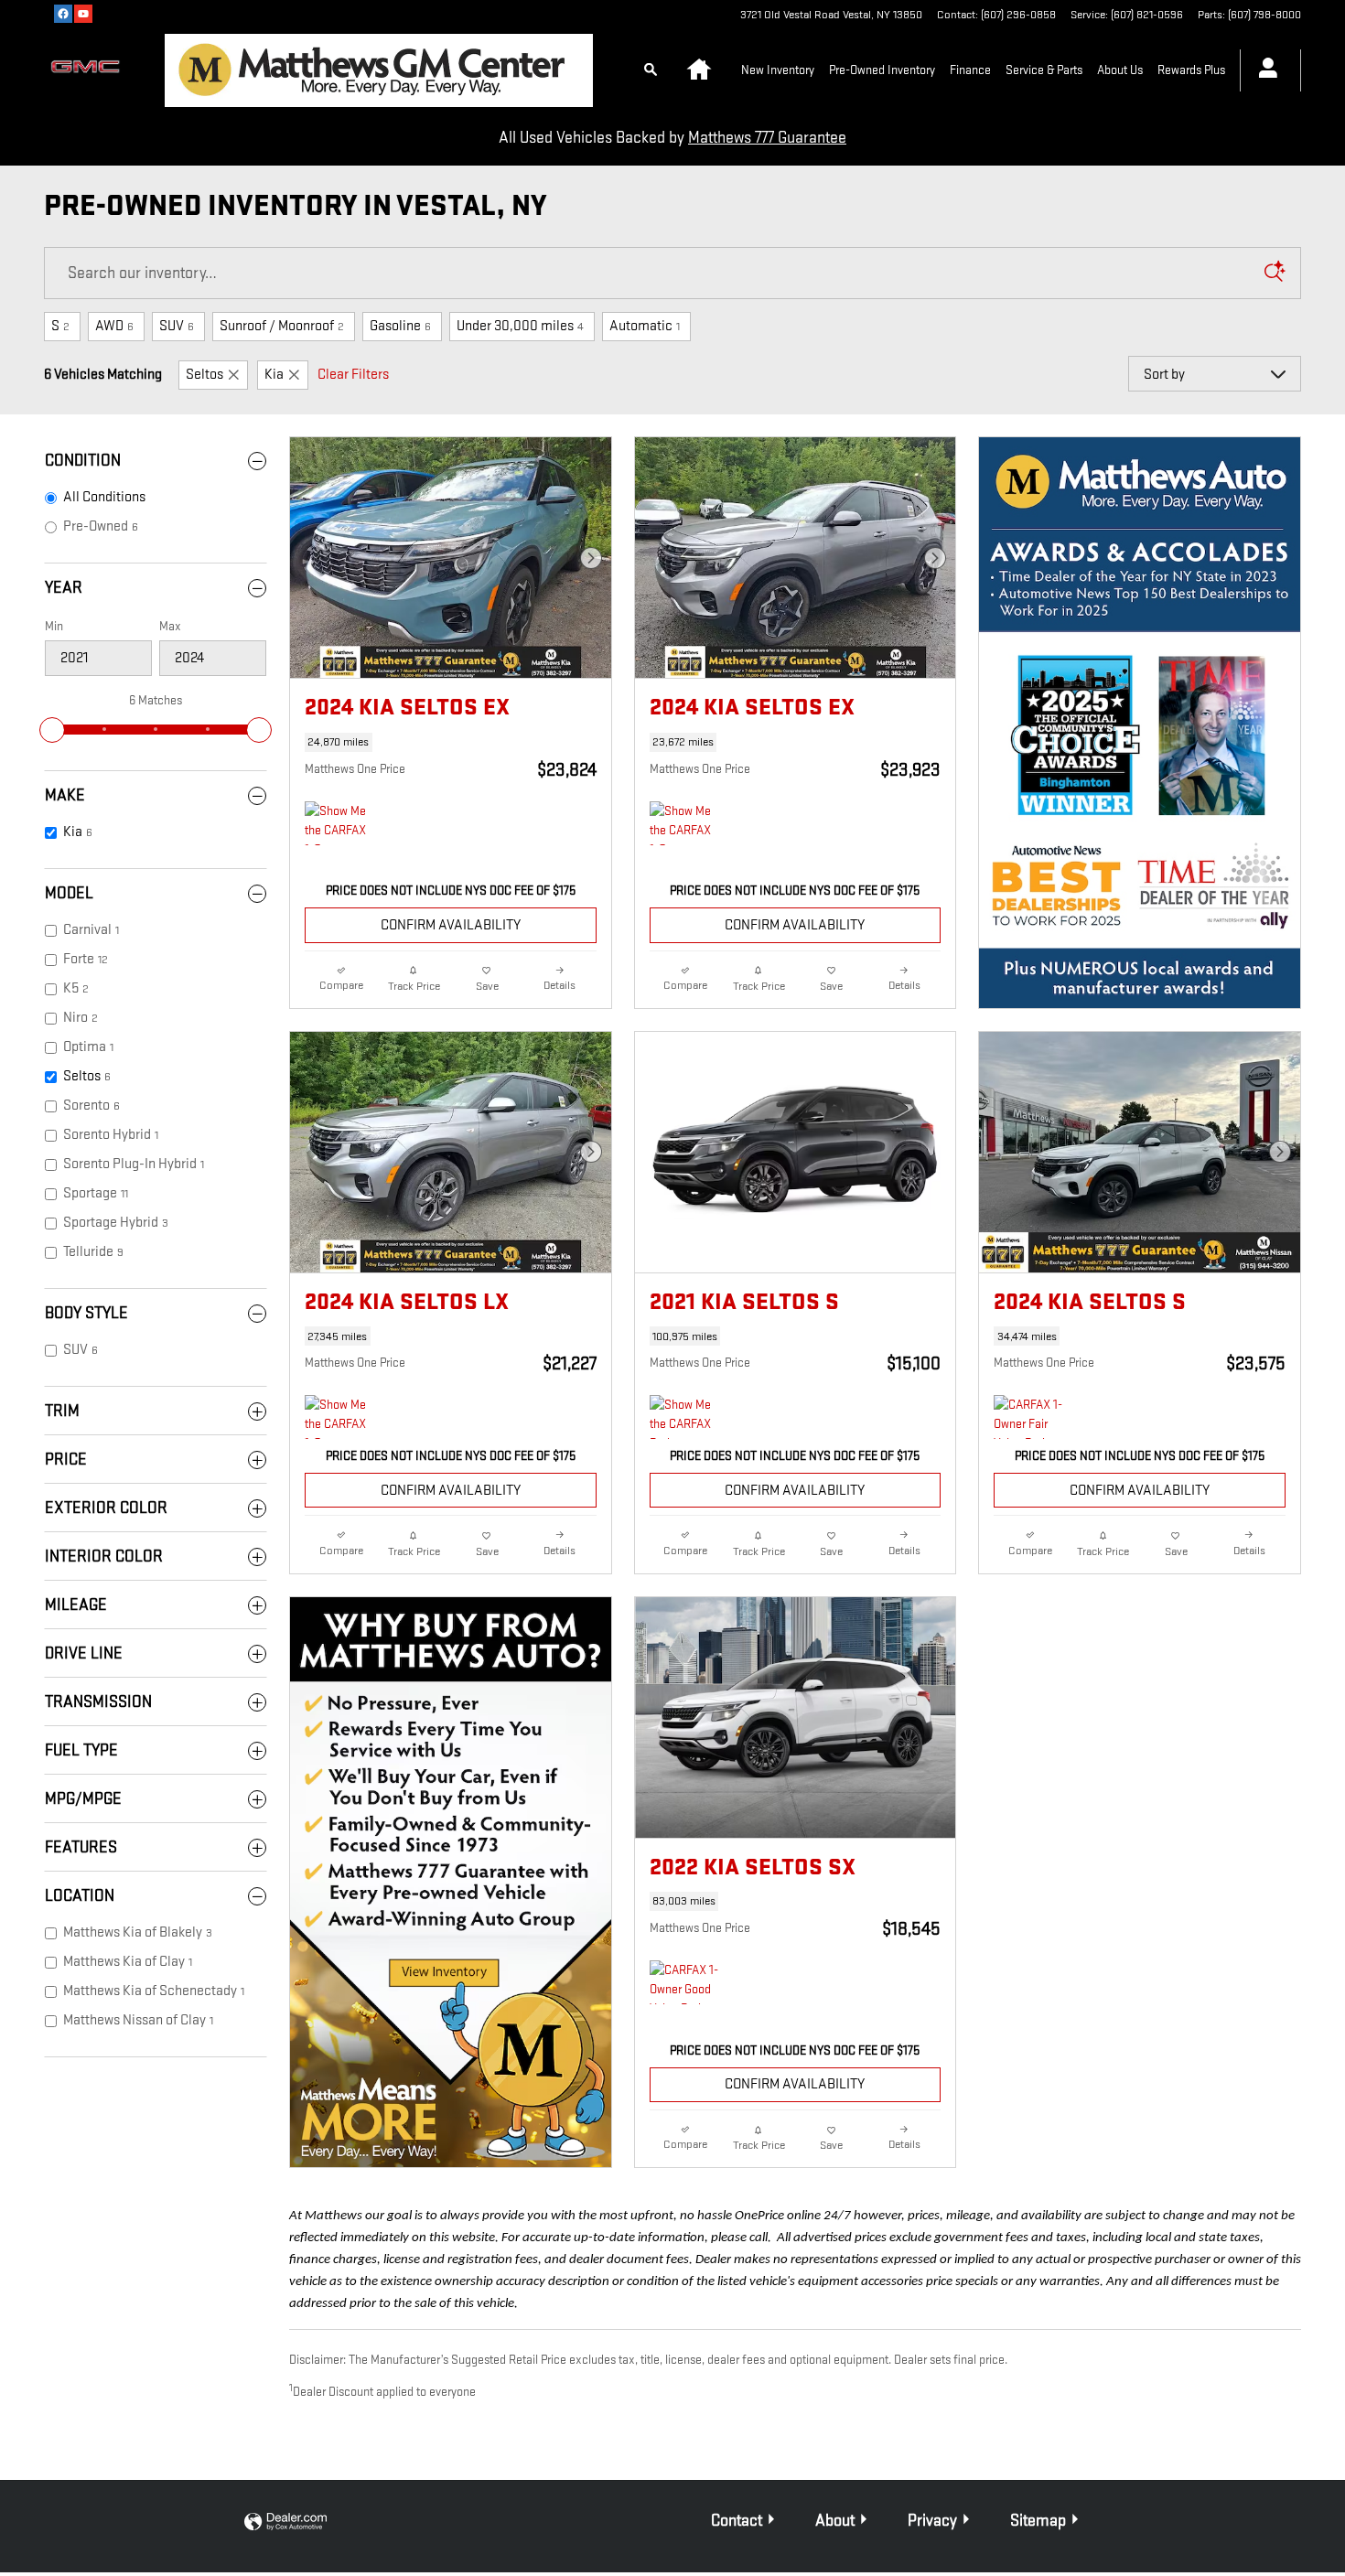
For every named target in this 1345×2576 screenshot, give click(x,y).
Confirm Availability (451, 925)
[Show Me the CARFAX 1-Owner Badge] (339, 823)
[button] (451, 742)
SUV (177, 326)
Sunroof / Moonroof (282, 326)
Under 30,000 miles (520, 326)
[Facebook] (63, 14)
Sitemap (1038, 2521)
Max (170, 626)
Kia (274, 375)
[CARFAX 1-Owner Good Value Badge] (684, 1982)
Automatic (645, 326)
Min (54, 626)
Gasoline (400, 326)
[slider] (52, 730)
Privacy (932, 2521)
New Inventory (778, 70)
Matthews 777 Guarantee (767, 138)
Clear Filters (353, 375)
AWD (114, 326)
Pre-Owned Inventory (882, 70)
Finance (970, 70)
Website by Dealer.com (285, 2522)
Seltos (204, 375)
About (835, 2521)
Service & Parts (1044, 70)
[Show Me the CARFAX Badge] (684, 1417)
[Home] (90, 70)
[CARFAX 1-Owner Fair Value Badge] (1028, 1417)
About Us (1120, 70)
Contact (737, 2521)
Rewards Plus (1191, 70)
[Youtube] (83, 14)
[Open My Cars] (1263, 70)
